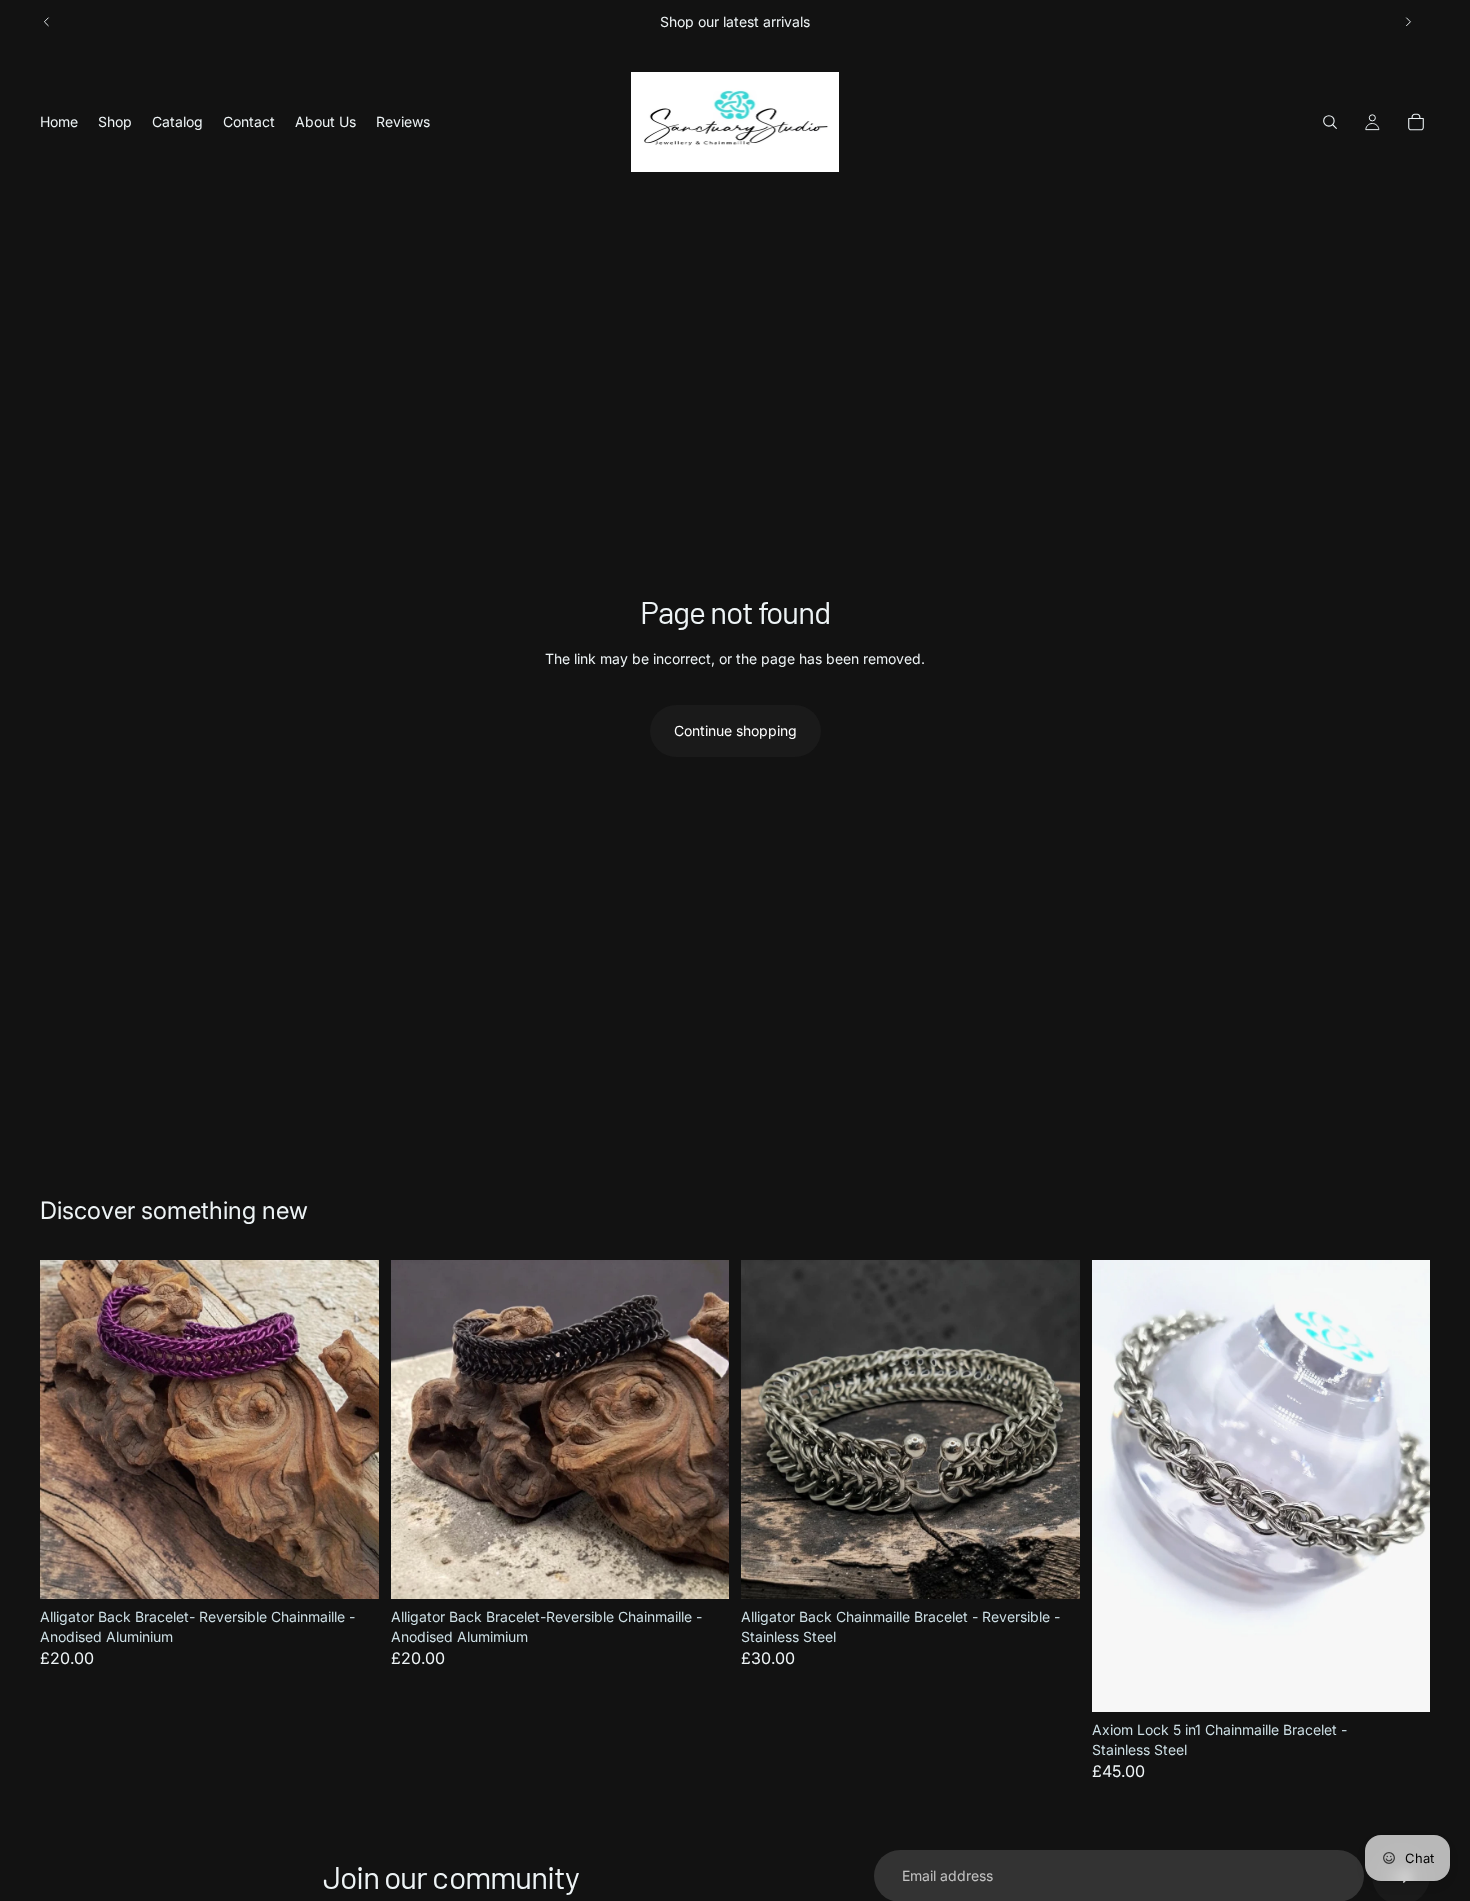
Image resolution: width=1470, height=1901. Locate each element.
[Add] (348, 1568)
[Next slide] (1408, 22)
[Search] (1330, 122)
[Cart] (1416, 122)
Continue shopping (735, 730)
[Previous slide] (47, 22)
